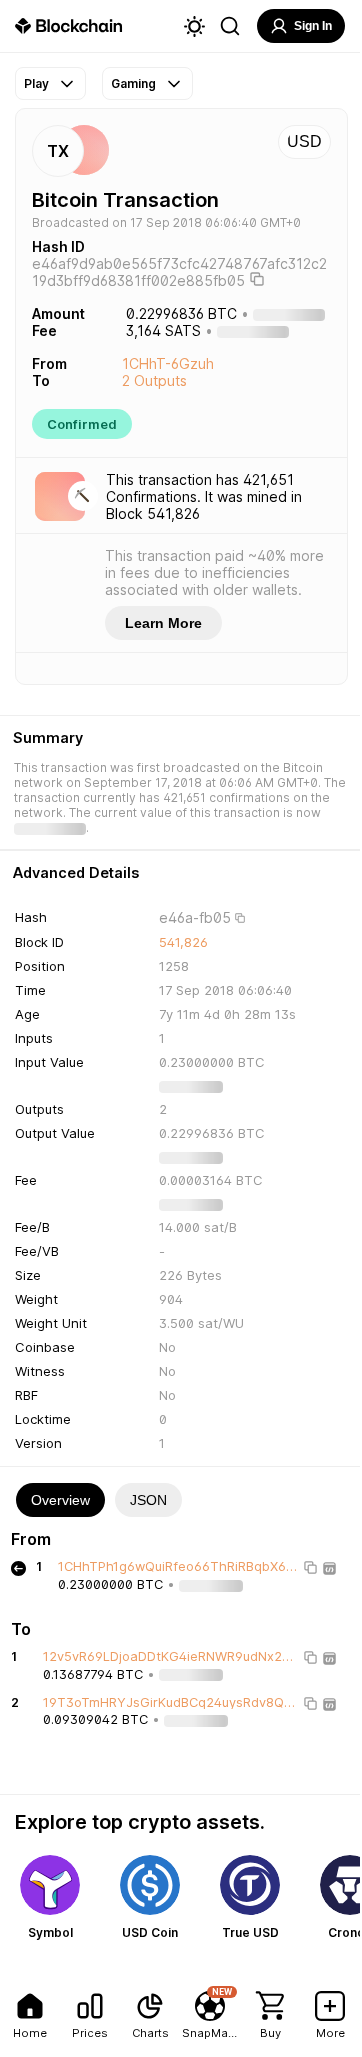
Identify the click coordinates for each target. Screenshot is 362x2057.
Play (36, 83)
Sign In (313, 26)
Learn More (163, 623)
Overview (60, 1500)
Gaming (133, 83)
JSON (148, 1500)
